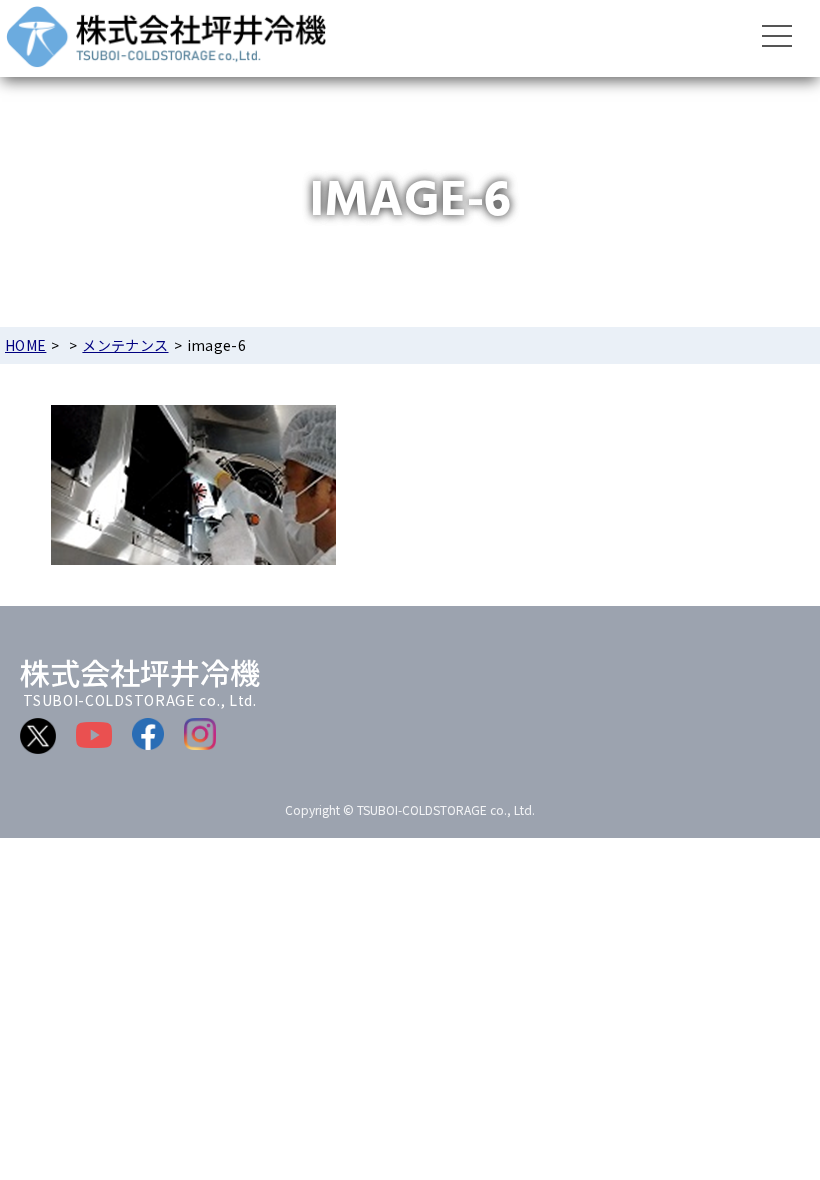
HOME (25, 345)
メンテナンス (125, 345)
